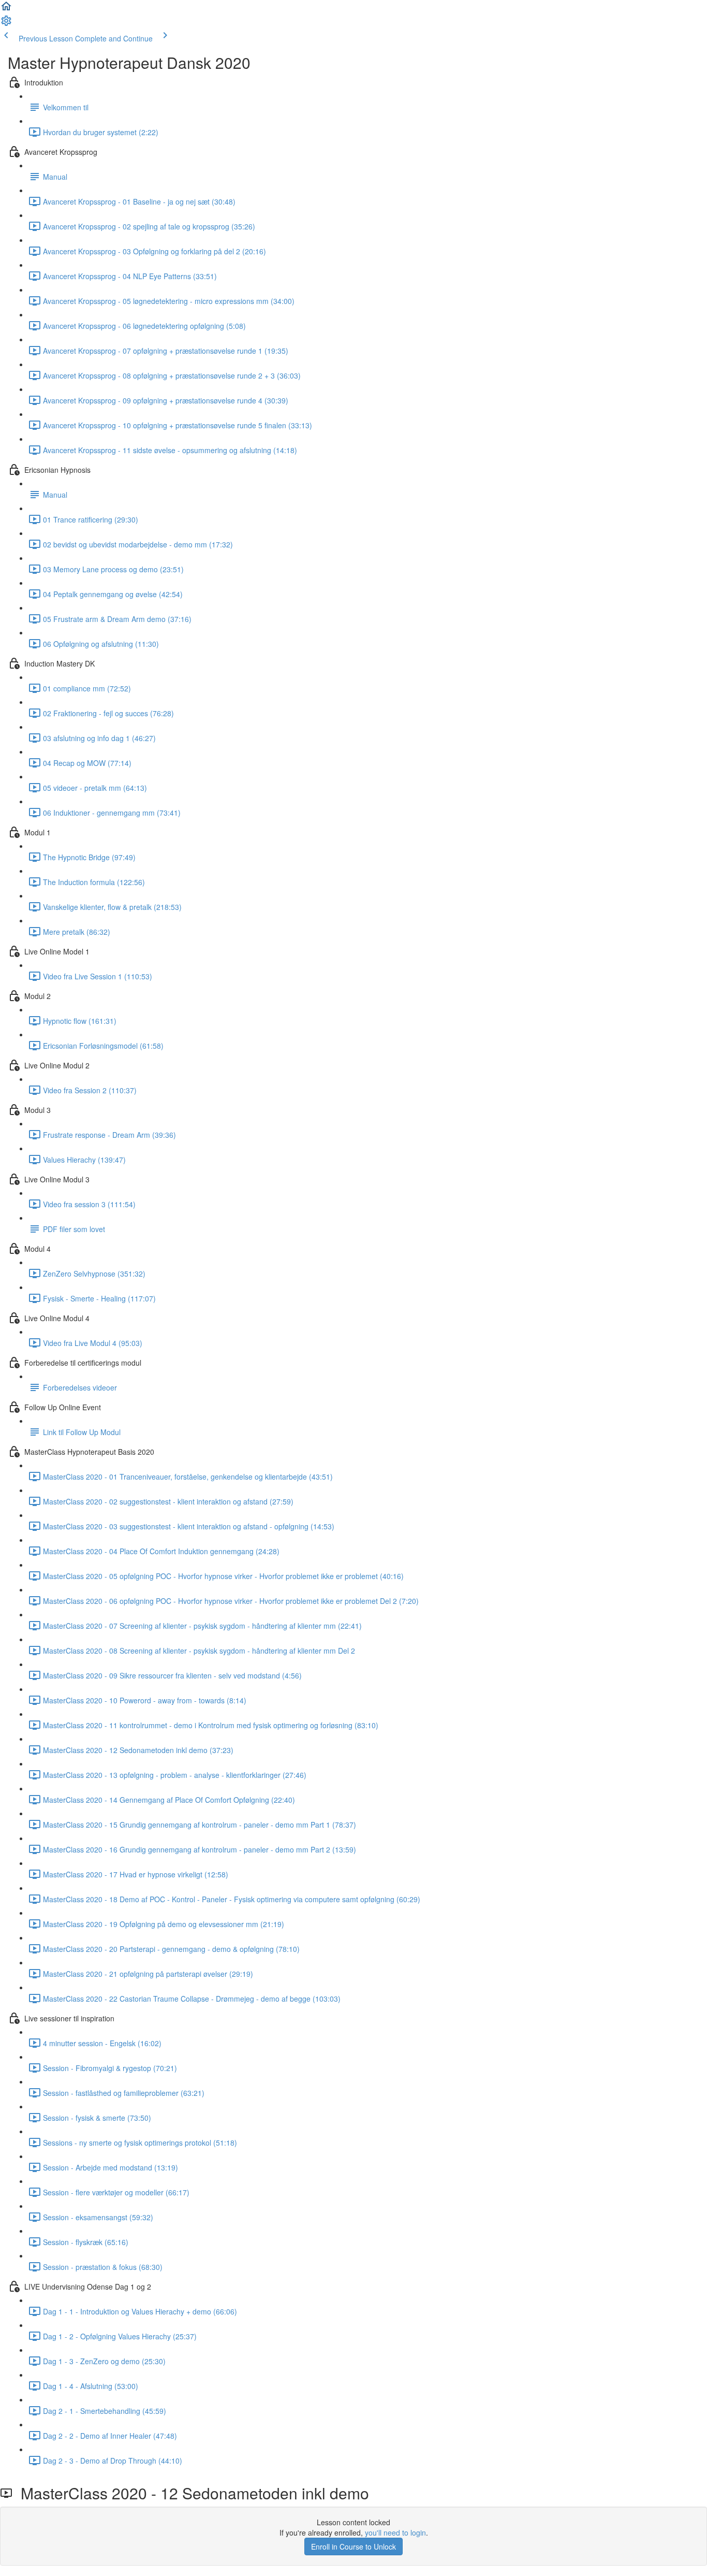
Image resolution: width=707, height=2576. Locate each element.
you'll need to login (395, 2532)
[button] (6, 9)
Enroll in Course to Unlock (353, 2546)
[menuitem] (6, 24)
